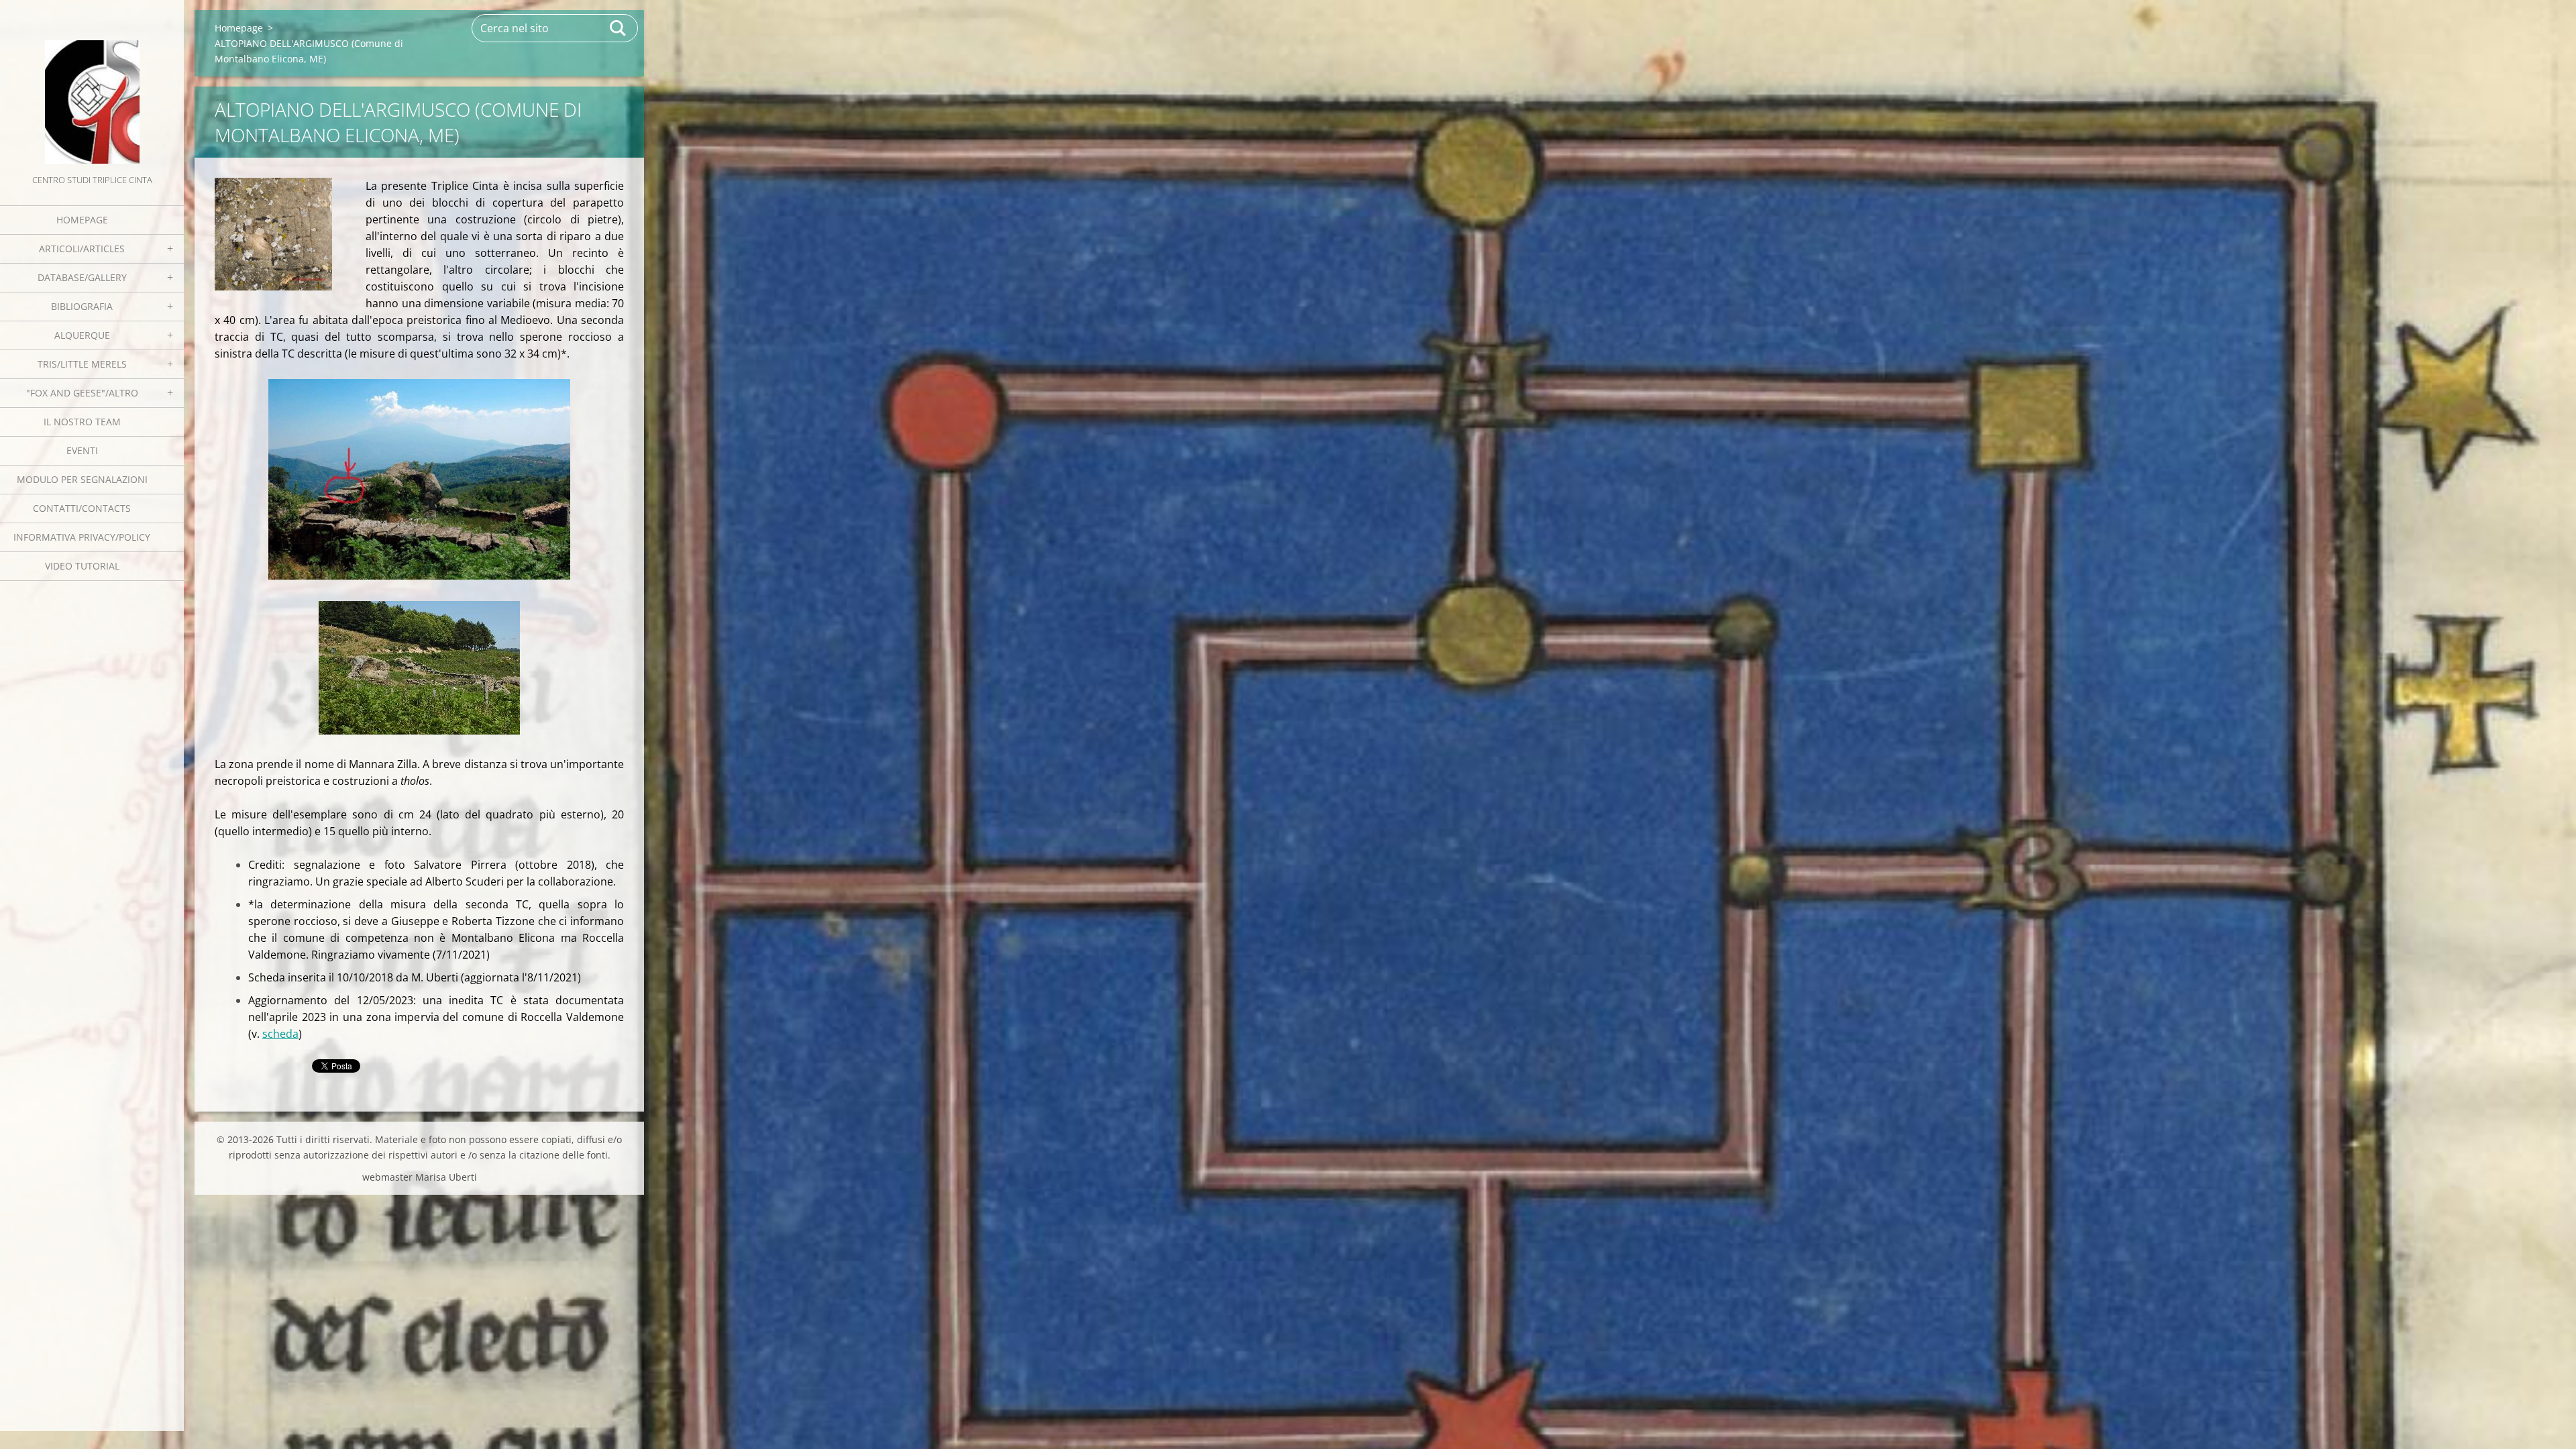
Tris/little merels (82, 364)
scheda (280, 1034)
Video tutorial (82, 566)
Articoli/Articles (82, 249)
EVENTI (82, 450)
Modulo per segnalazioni (82, 479)
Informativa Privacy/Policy (82, 537)
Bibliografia (82, 306)
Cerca (619, 28)
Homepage (82, 220)
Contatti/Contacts (82, 508)
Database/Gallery (82, 277)
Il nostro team (82, 422)
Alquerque (82, 335)
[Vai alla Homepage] (92, 86)
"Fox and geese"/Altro (82, 393)
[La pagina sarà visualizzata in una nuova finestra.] (273, 234)
